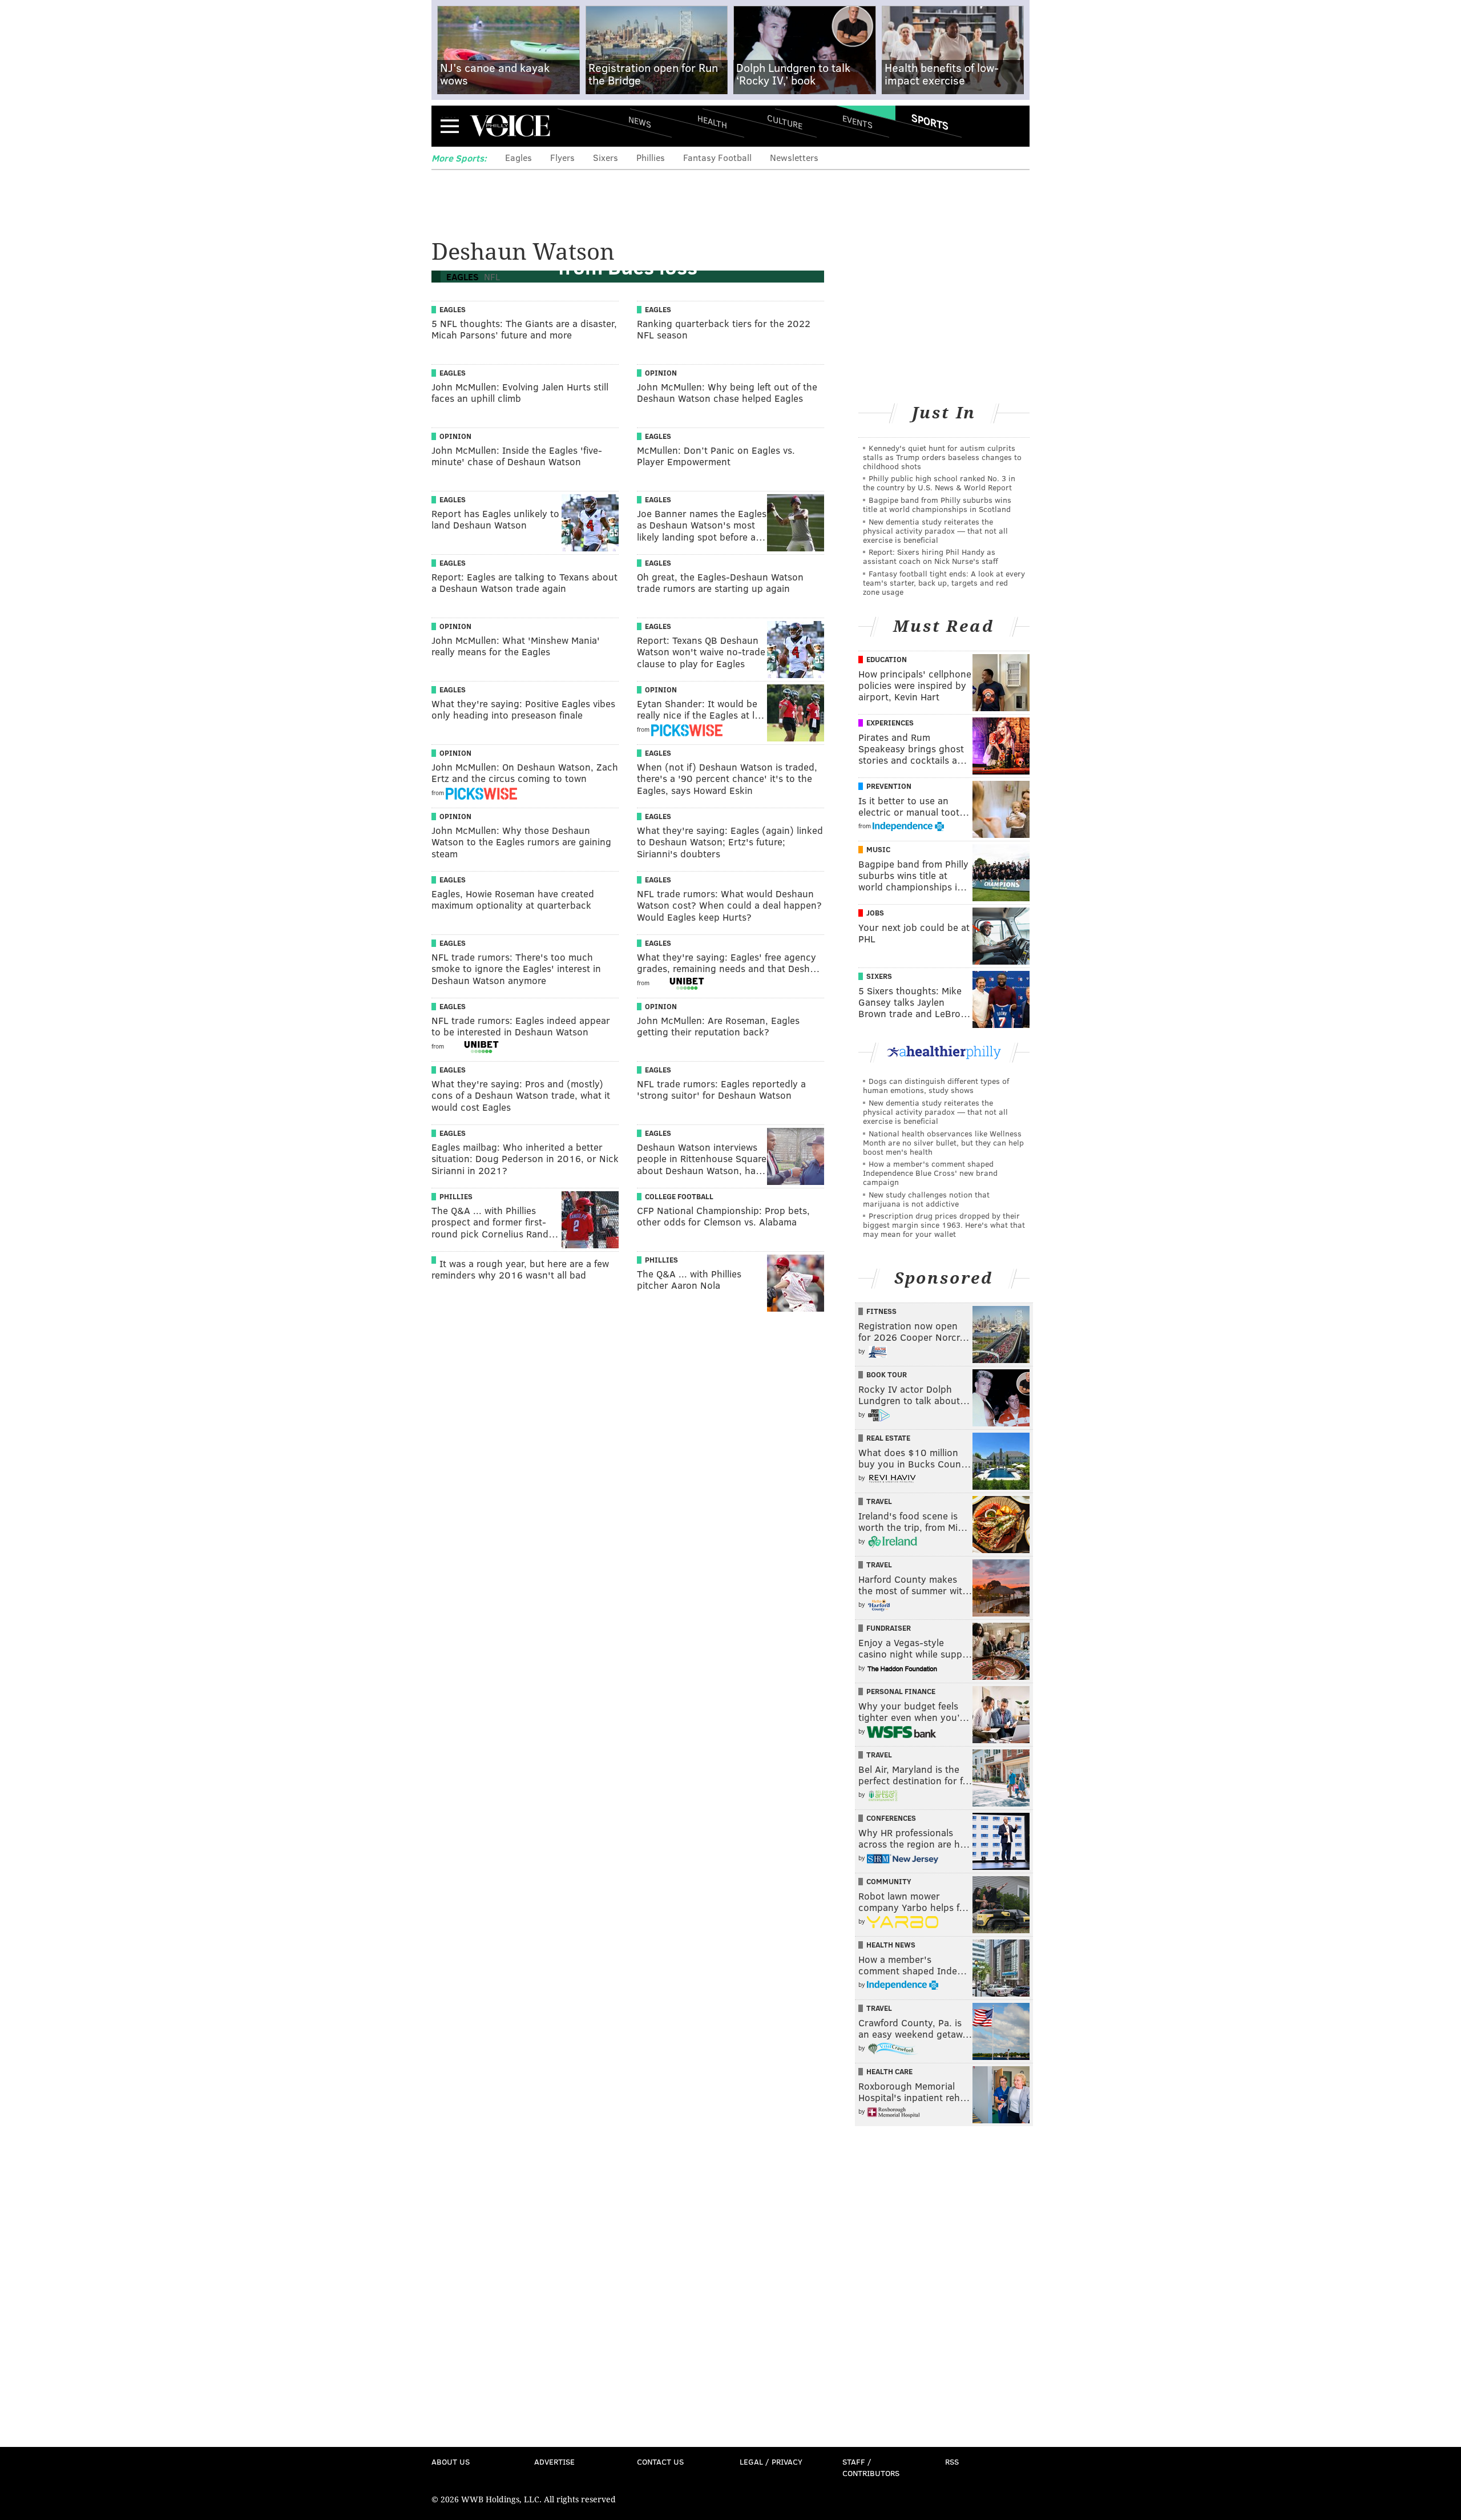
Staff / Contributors (871, 2467)
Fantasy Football (717, 157)
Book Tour (887, 1374)
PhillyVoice (510, 126)
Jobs (875, 913)
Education (887, 659)
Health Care (889, 2071)
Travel (879, 1501)
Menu (450, 126)
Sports (930, 122)
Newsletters (794, 157)
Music (878, 849)
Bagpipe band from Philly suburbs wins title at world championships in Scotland (937, 504)
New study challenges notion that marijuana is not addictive (926, 1199)
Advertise (554, 2461)
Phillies (651, 157)
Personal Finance (901, 1691)
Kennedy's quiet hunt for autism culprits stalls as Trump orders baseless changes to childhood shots (942, 457)
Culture (785, 121)
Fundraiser (889, 1628)
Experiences (890, 723)
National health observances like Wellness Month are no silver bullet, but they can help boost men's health (943, 1142)
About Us (451, 2461)
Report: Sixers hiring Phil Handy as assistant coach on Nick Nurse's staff (931, 556)
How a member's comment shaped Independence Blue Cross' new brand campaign (930, 1173)
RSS (952, 2461)
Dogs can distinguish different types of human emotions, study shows (936, 1085)
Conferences (891, 1818)
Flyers (562, 157)
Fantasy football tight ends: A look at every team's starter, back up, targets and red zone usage (944, 582)
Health (712, 121)
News (640, 122)
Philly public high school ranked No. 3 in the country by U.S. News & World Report (939, 483)
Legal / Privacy (771, 2461)
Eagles (518, 157)
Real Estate (888, 1438)
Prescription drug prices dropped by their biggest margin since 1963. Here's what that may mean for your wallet (944, 1225)
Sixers (606, 157)
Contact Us (660, 2461)
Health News (891, 1945)
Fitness (881, 1311)
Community (889, 1881)
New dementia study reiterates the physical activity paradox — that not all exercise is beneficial (935, 531)
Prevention (889, 786)
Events (857, 121)
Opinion (661, 373)
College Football (679, 1196)
